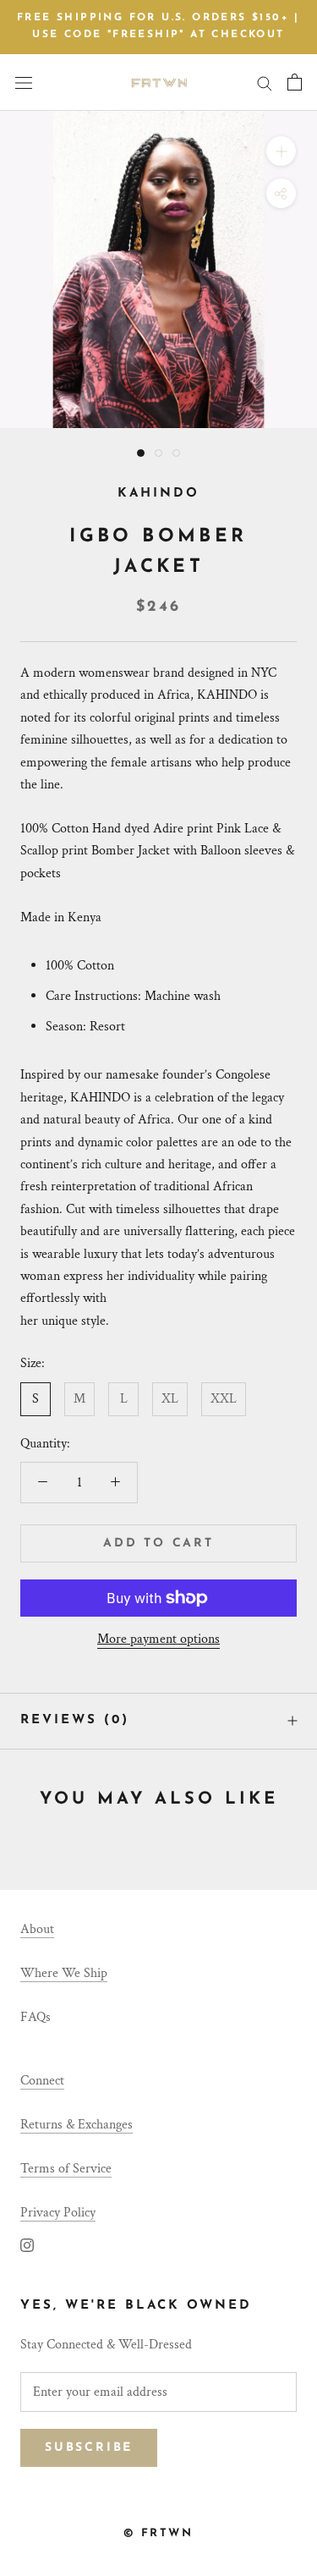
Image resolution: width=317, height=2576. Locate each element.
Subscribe (89, 2448)
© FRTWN (158, 2533)
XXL (224, 1399)
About (37, 1929)
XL (170, 1399)
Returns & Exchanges (77, 2125)
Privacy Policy (58, 2213)
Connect (42, 2081)
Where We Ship (64, 1973)
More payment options (158, 1639)
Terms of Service (66, 2169)
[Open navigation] (24, 82)
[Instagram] (27, 2244)
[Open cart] (295, 82)
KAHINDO (158, 494)
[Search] (265, 82)
